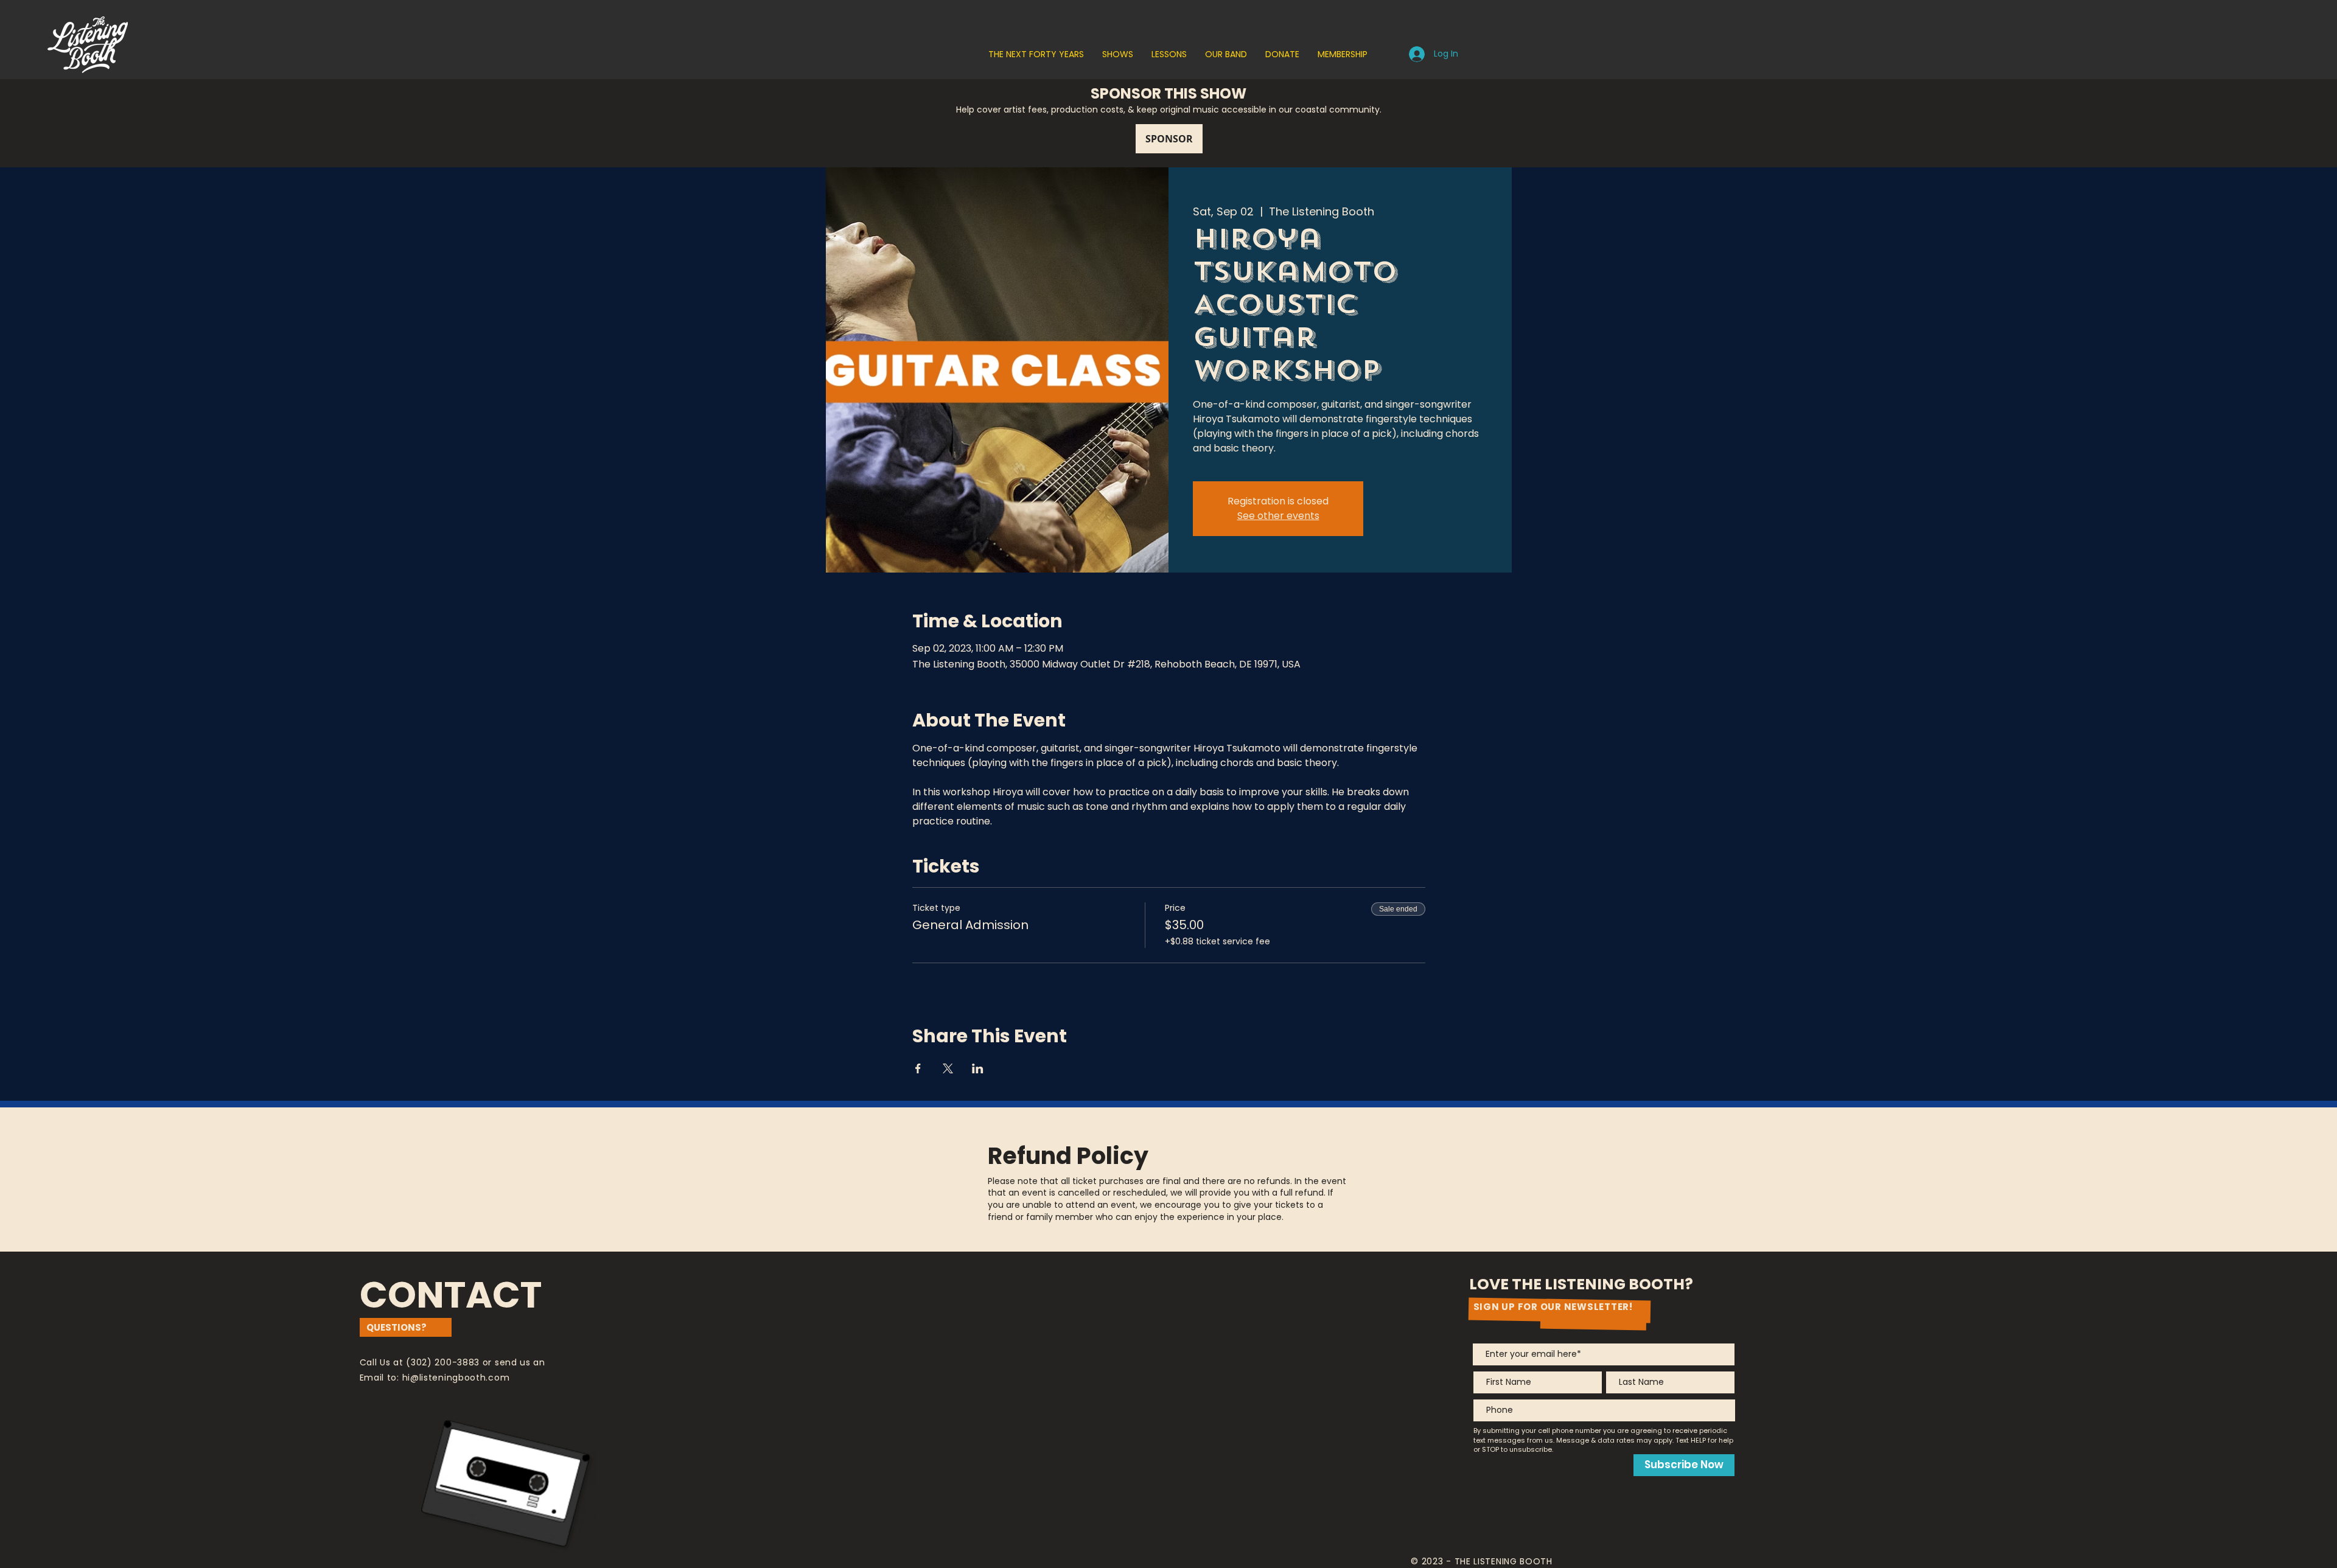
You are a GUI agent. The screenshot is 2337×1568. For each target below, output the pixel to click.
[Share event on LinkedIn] (978, 1068)
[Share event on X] (948, 1068)
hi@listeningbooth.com (456, 1378)
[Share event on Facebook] (918, 1068)
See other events (1278, 516)
